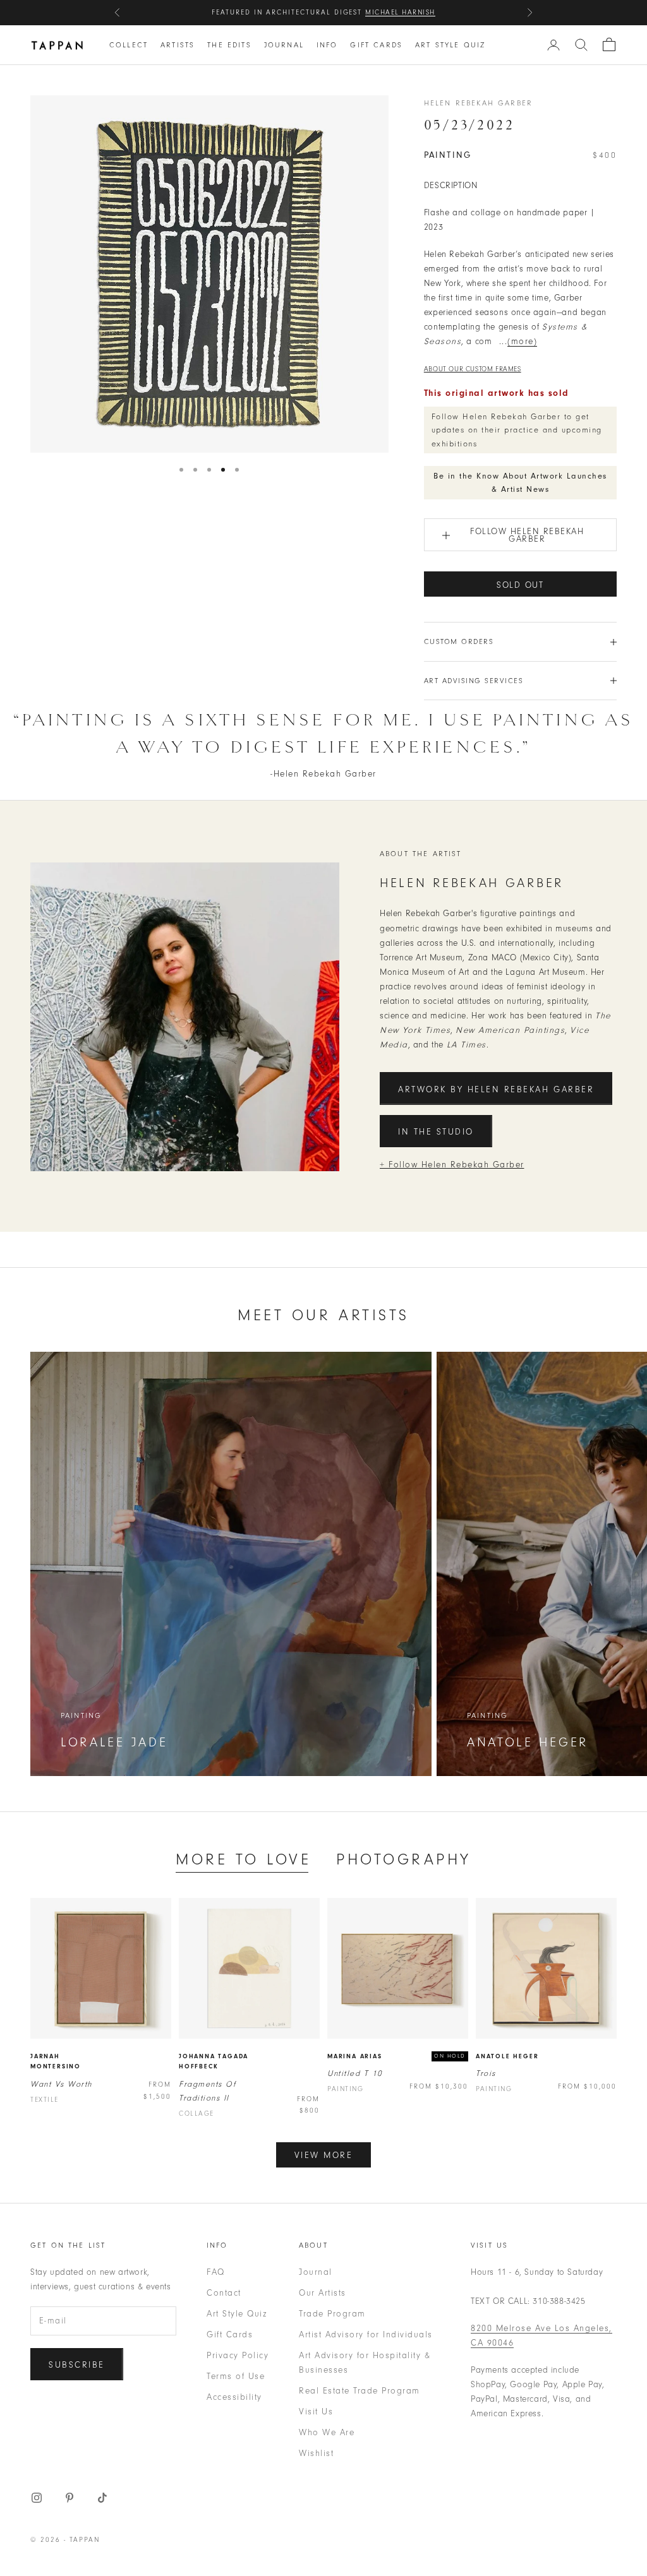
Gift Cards (376, 45)
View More (324, 2155)
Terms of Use (236, 2376)
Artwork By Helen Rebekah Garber (496, 1089)
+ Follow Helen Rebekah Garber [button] (452, 1165)
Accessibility (234, 2397)
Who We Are (327, 2432)
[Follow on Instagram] (37, 2498)
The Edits (229, 45)
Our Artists (323, 2293)
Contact (224, 2293)
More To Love (243, 1859)
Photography (404, 1859)
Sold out (520, 585)
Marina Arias (355, 2056)
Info (327, 45)
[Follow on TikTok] (102, 2498)
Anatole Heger (507, 2056)
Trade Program (332, 2314)
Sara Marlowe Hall (389, 14)
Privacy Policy (238, 2355)
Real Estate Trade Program (360, 2391)
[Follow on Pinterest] (70, 2498)
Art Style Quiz (450, 45)
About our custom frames (473, 369)
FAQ (216, 2272)
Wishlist (316, 2453)
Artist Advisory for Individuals (366, 2334)
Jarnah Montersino (56, 2062)
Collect (129, 45)
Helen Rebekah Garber (478, 103)
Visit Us (316, 2412)
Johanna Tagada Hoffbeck (214, 2062)
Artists (178, 45)
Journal (284, 45)
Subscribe (77, 2365)
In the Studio (436, 1132)
